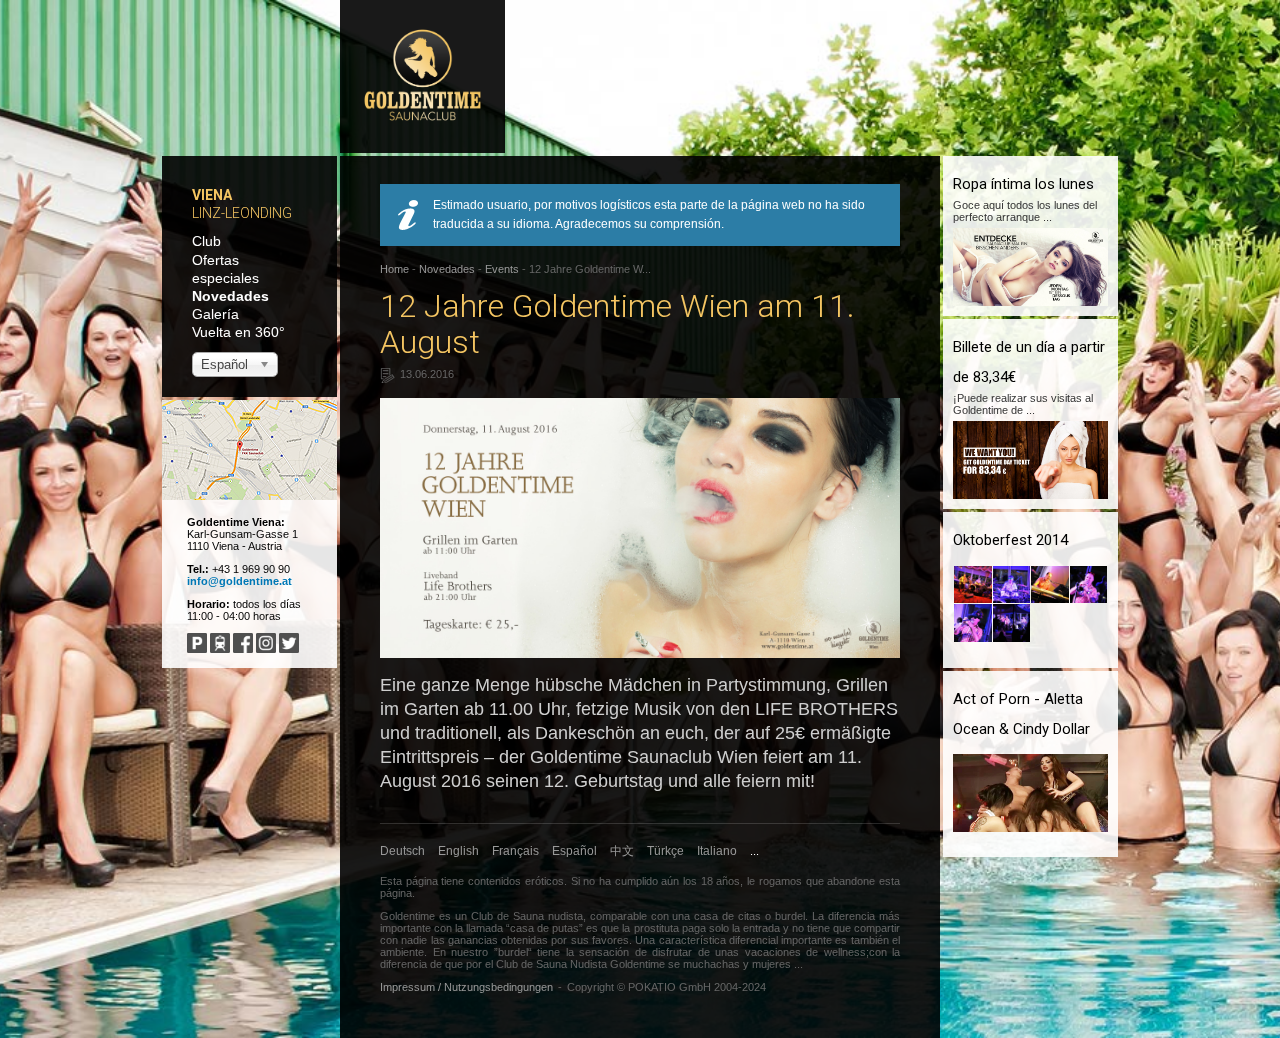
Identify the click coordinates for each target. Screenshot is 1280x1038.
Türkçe (665, 851)
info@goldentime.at (239, 581)
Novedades (230, 296)
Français (515, 851)
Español (574, 851)
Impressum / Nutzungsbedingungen (466, 987)
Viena (212, 195)
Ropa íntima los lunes (1023, 184)
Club (206, 241)
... (754, 851)
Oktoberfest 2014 (1010, 540)
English (458, 851)
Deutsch (402, 851)
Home (394, 269)
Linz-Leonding (242, 213)
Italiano (717, 851)
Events (502, 269)
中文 (622, 851)
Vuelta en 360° (238, 332)
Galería (215, 314)
